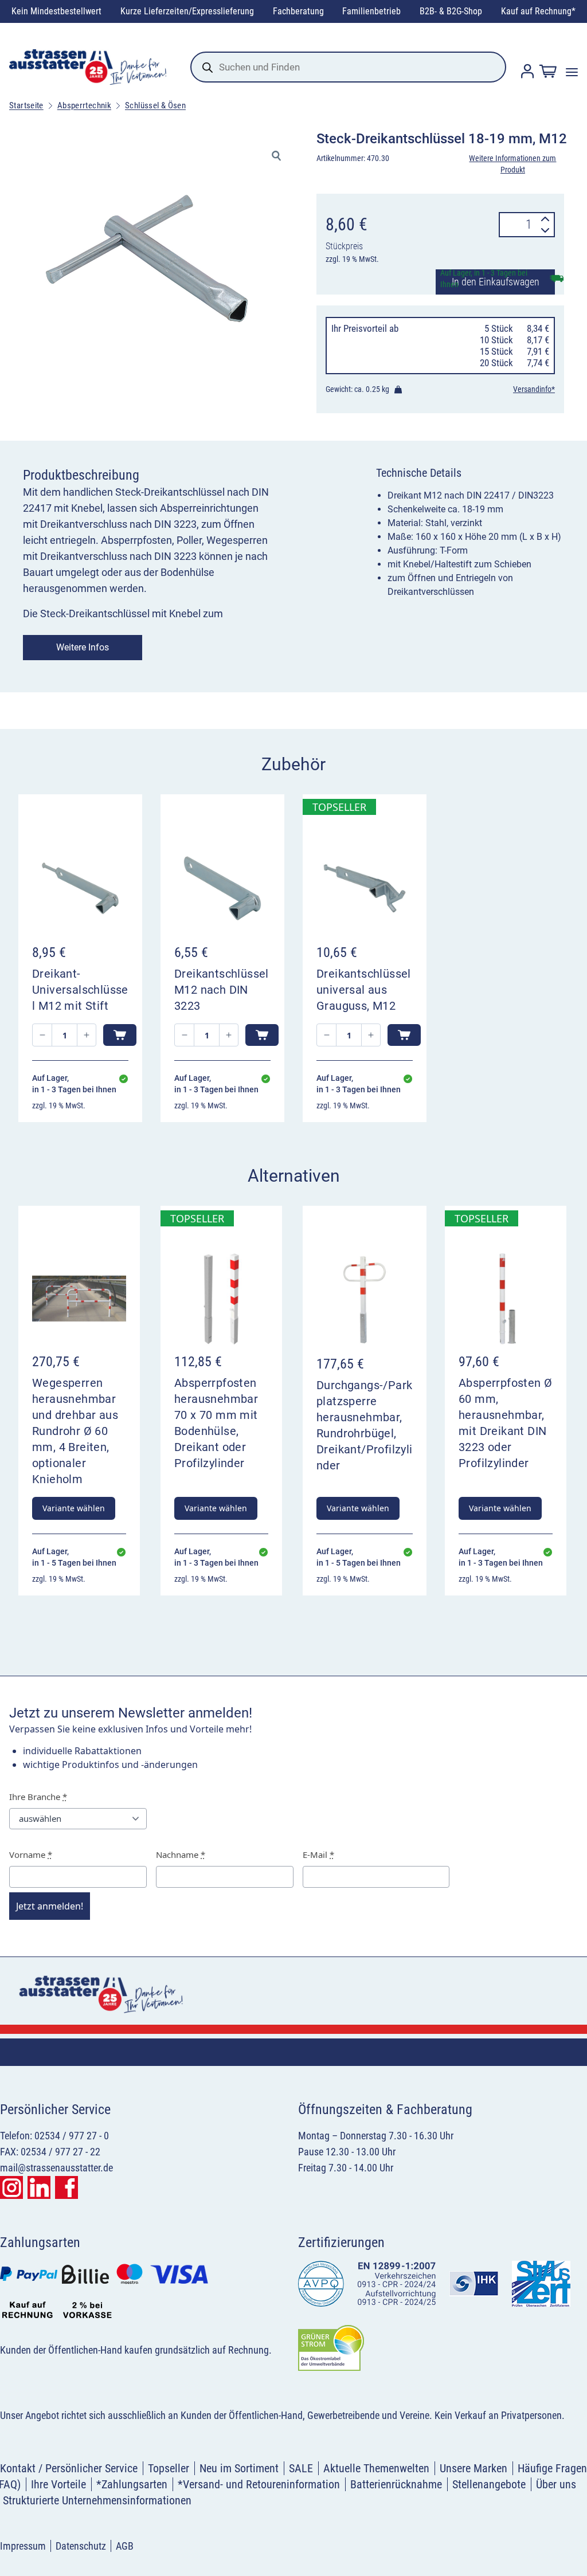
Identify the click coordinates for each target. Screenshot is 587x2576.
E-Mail (318, 1854)
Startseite (26, 105)
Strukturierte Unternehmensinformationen (97, 2500)
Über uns (556, 2484)
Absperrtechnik (84, 105)
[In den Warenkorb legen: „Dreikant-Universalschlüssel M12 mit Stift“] (120, 1035)
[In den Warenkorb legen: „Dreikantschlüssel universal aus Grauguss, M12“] (404, 1035)
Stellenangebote (489, 2484)
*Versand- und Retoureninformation (259, 2484)
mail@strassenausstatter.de (56, 2168)
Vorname (31, 1854)
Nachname (181, 1854)
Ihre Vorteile (58, 2484)
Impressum (23, 2546)
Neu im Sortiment (239, 2468)
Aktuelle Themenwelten (376, 2468)
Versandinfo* (534, 389)
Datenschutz (81, 2546)
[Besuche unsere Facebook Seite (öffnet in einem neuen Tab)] (66, 2187)
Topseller (169, 2468)
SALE (301, 2468)
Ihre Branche (38, 1797)
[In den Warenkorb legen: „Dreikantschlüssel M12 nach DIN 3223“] (262, 1035)
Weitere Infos (83, 647)
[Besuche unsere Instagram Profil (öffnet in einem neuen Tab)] (11, 2187)
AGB (125, 2546)
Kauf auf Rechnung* (538, 11)
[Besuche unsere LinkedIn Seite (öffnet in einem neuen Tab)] (39, 2187)
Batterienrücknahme (396, 2484)
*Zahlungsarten (132, 2484)
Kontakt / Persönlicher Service (69, 2468)
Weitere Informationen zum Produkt (512, 164)
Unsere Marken (473, 2468)
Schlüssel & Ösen (155, 105)
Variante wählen (74, 1508)
